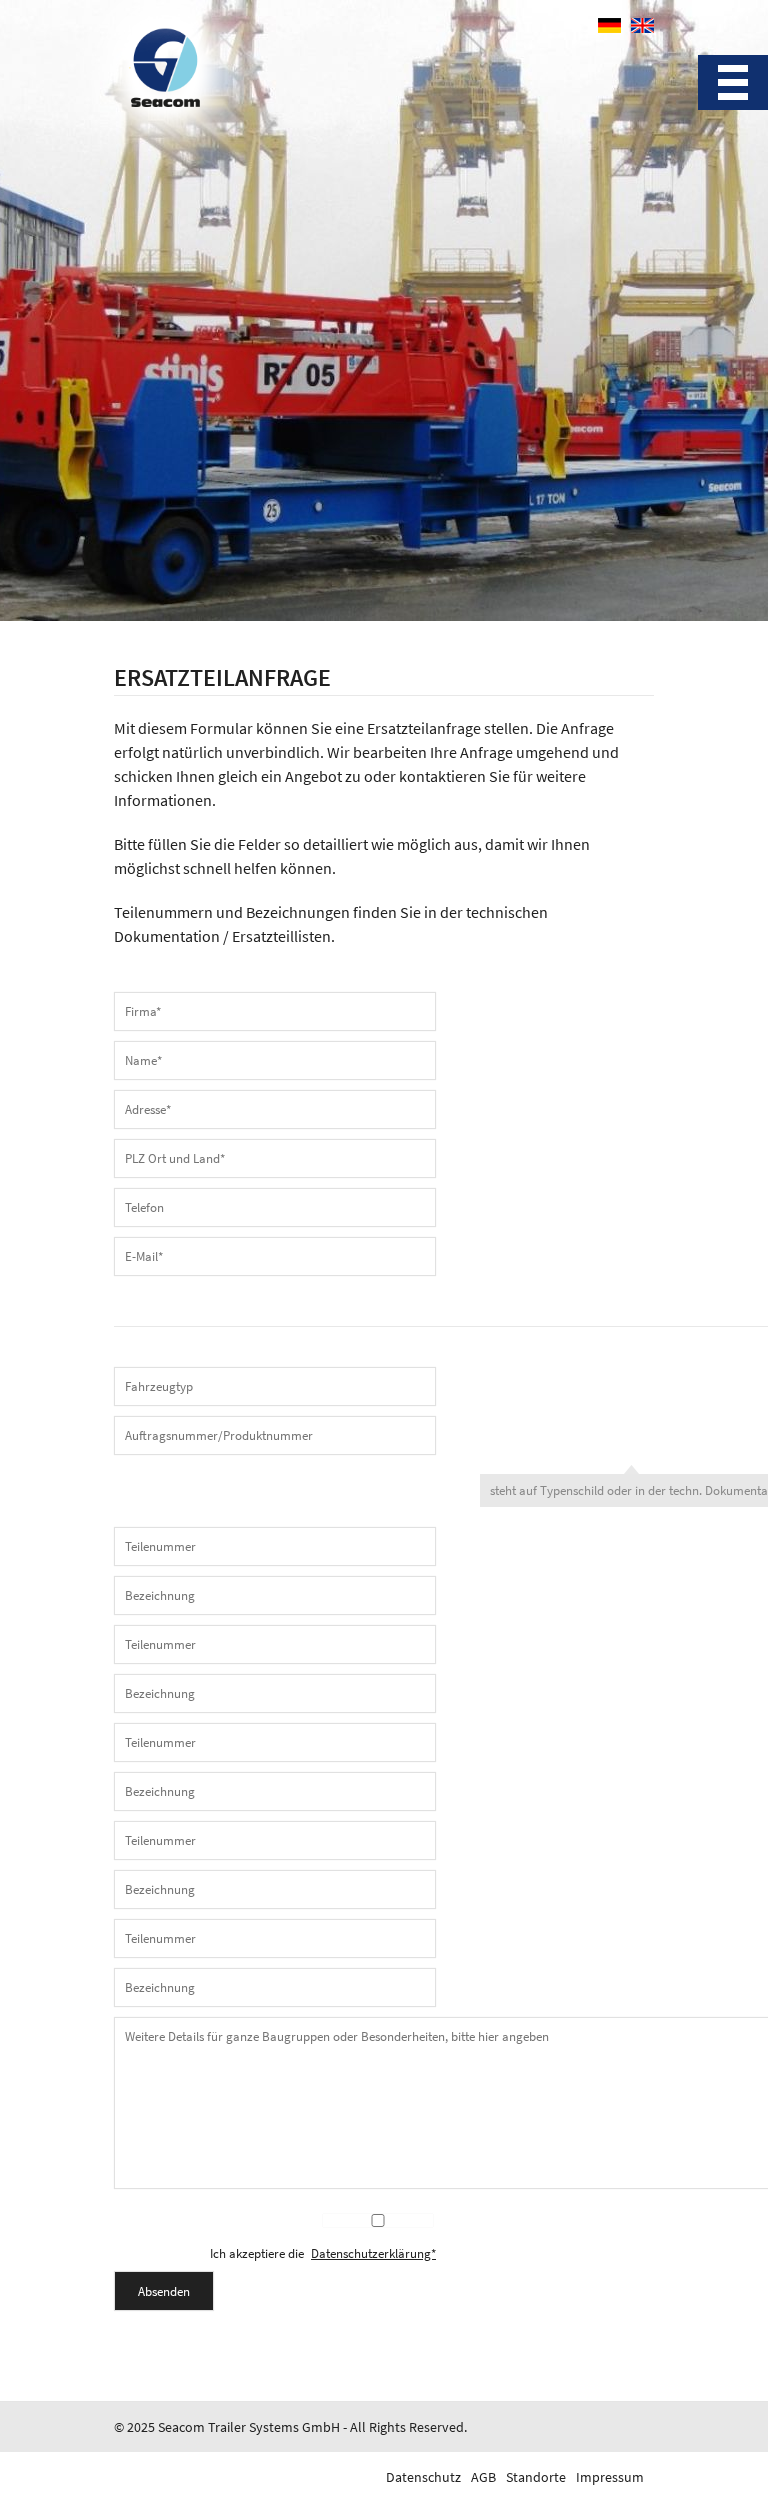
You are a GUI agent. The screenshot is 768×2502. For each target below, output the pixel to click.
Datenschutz (423, 2477)
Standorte (536, 2477)
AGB (483, 2477)
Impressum (610, 2477)
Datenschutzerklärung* (373, 2254)
